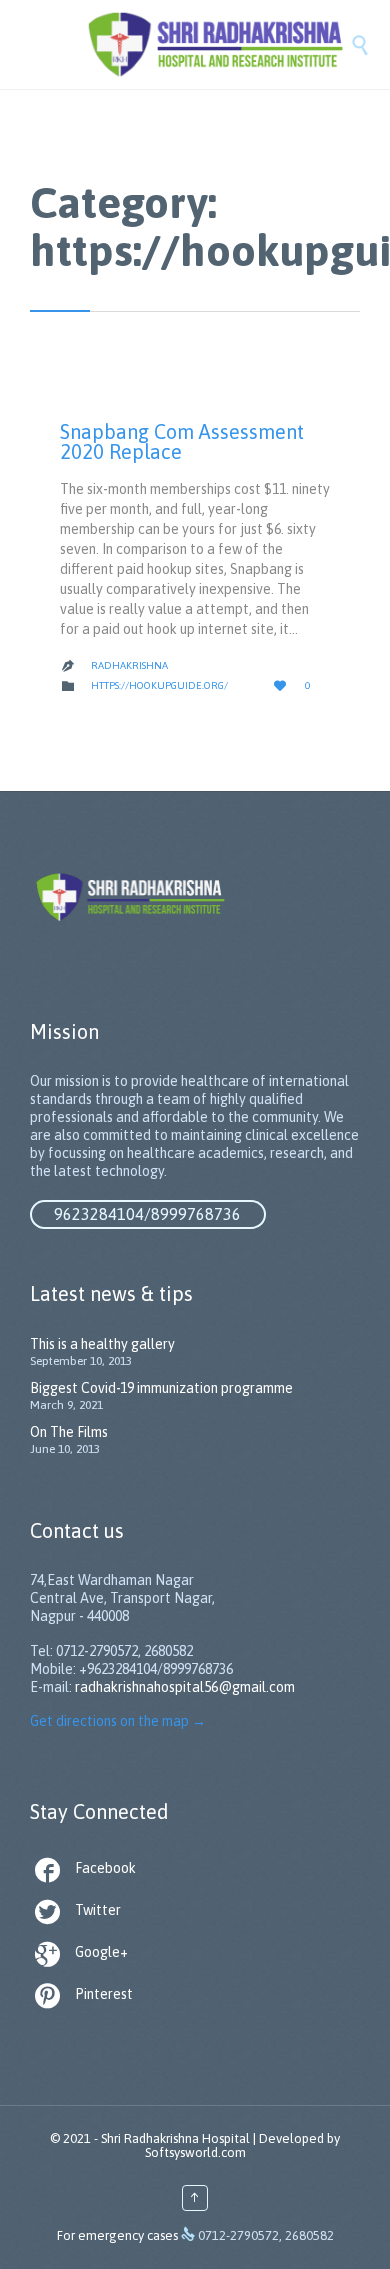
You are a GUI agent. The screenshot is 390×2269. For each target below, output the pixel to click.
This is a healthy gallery (102, 1344)
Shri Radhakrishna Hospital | (178, 2138)
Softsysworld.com (195, 2152)
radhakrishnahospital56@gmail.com (185, 1687)
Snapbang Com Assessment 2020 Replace (182, 441)
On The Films (69, 1432)
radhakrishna (129, 665)
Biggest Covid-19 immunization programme (161, 1388)
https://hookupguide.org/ (159, 685)
